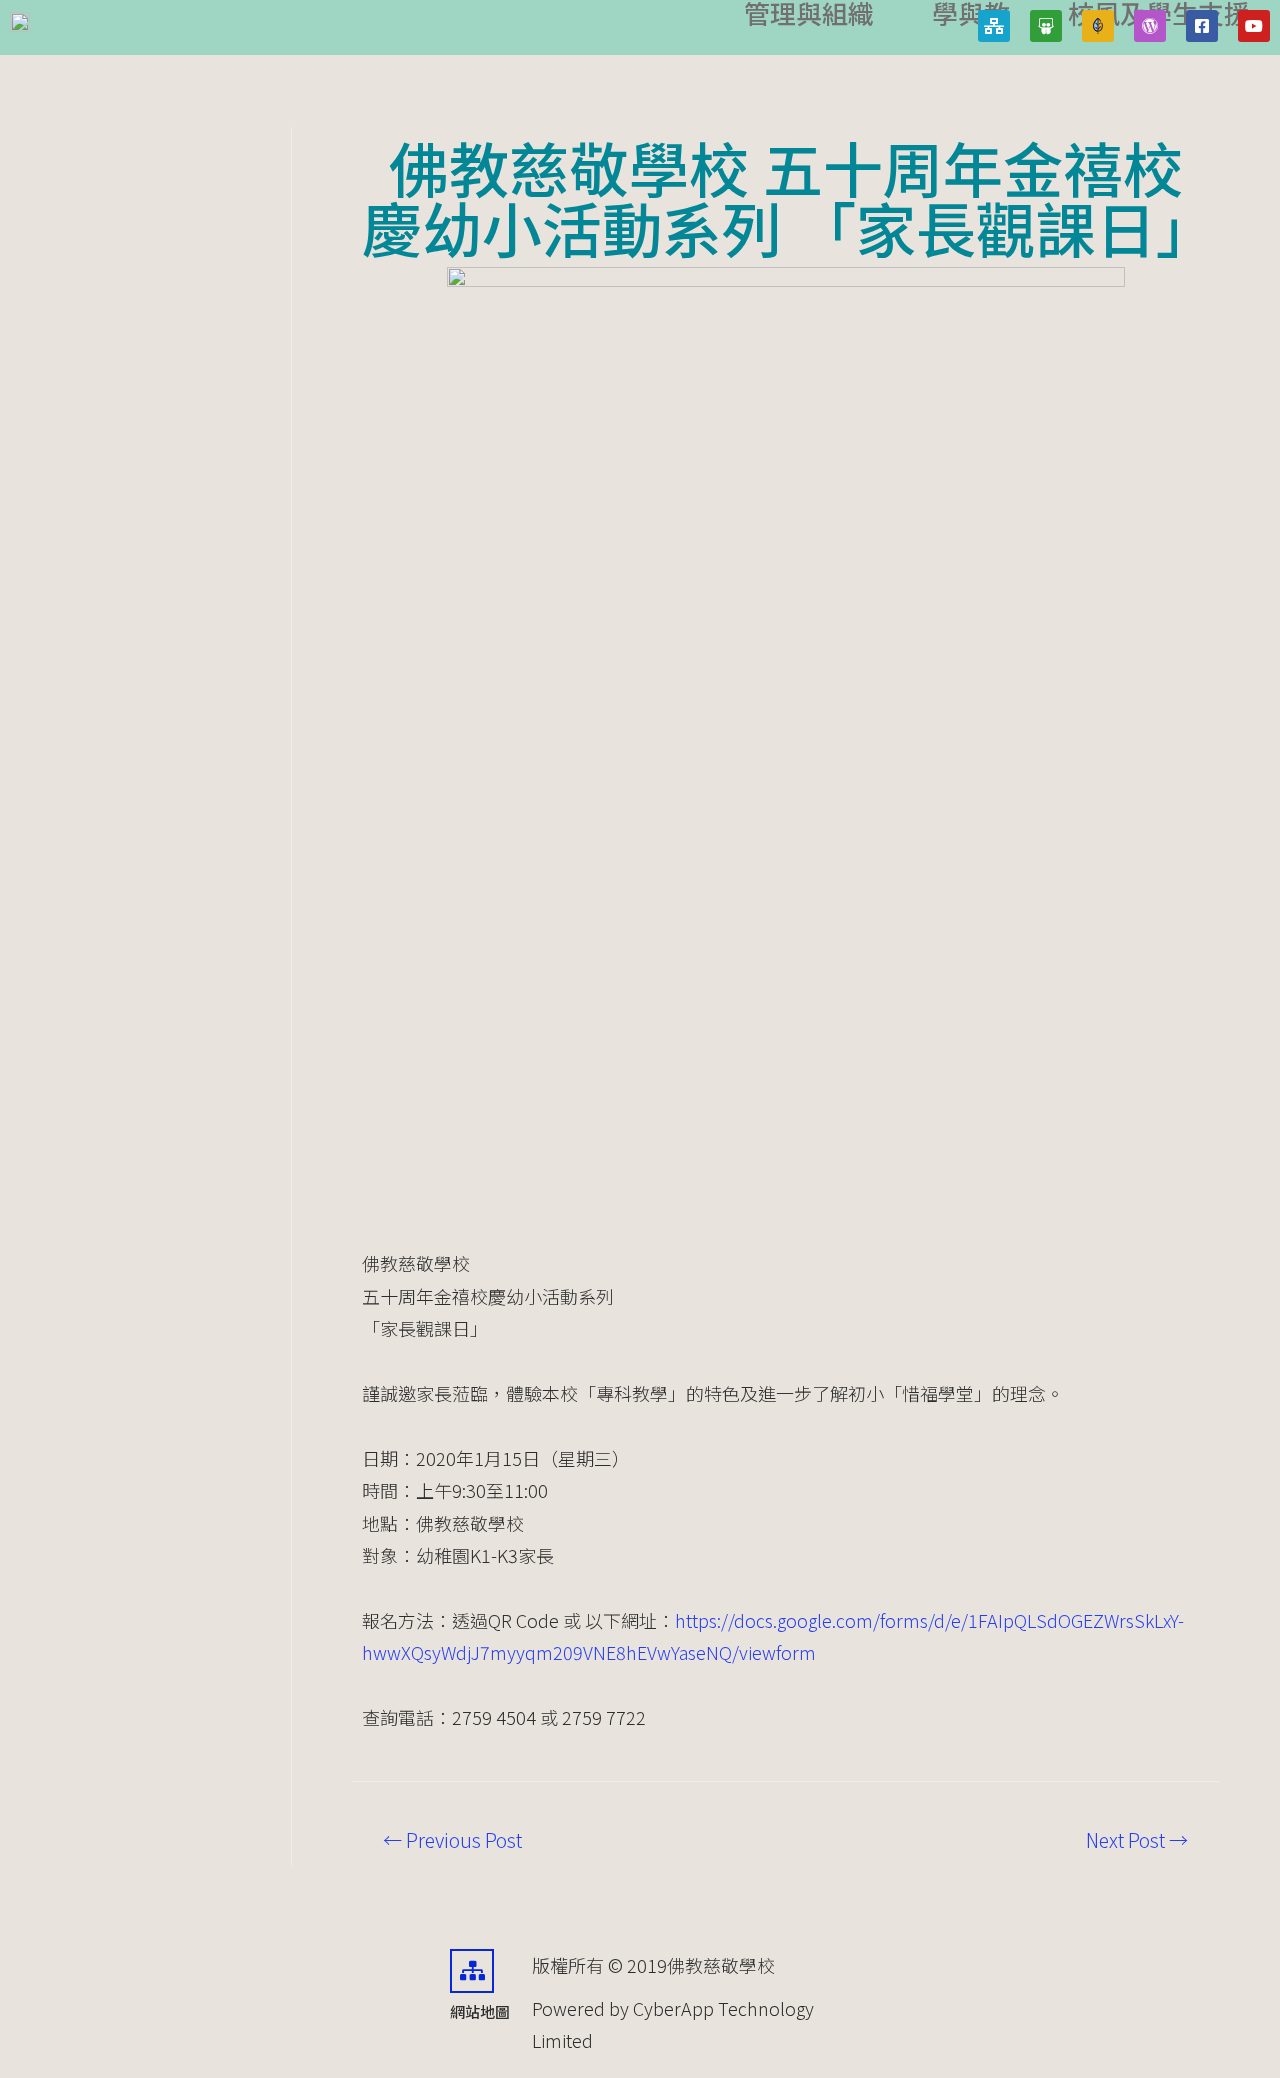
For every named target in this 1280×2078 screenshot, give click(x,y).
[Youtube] (1254, 26)
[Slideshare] (1046, 26)
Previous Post (452, 1840)
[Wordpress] (1150, 26)
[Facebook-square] (1202, 26)
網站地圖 (480, 2011)
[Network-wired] (994, 26)
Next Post (1137, 1840)
